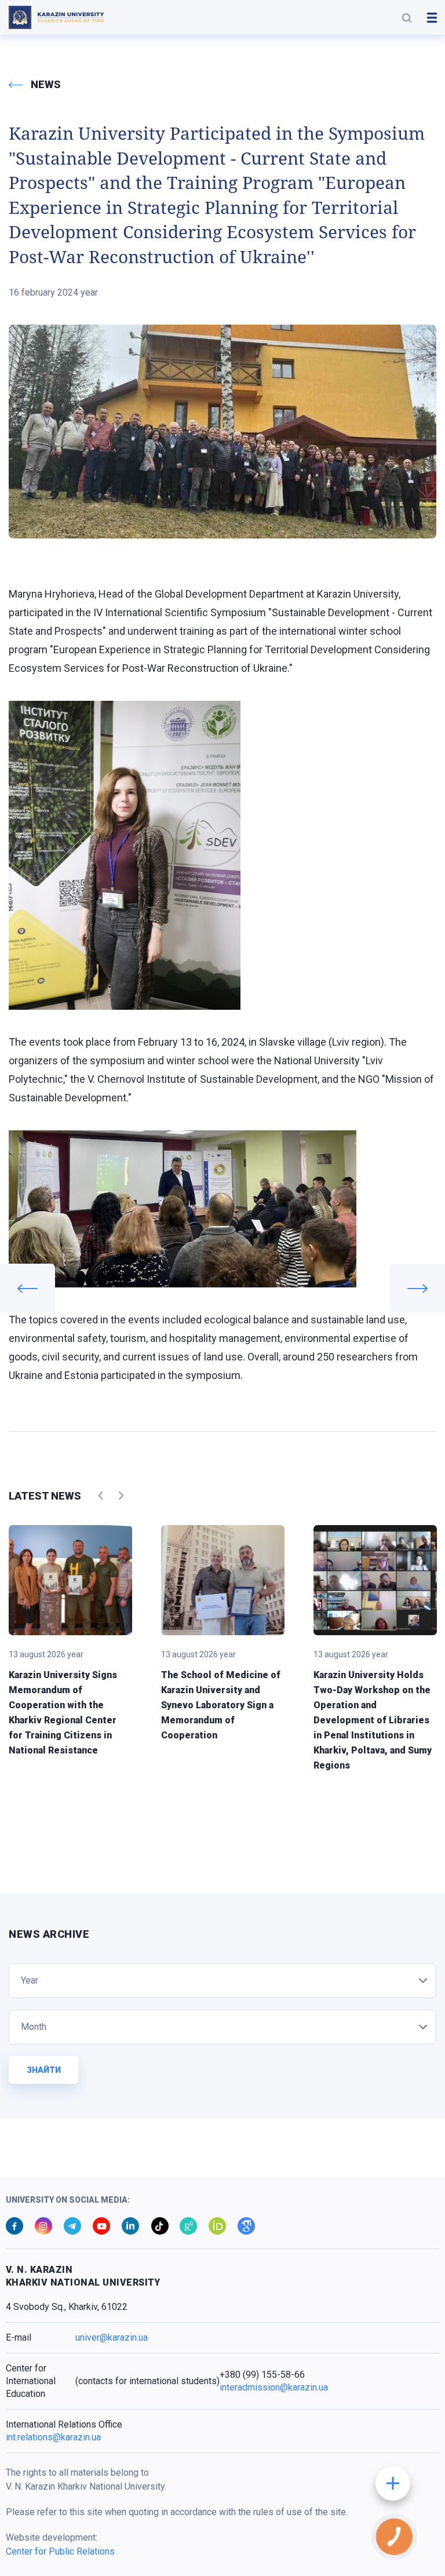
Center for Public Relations (60, 2551)
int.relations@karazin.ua (53, 2437)
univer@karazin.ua (112, 2337)
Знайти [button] (44, 2070)
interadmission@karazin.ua (274, 2387)
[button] (407, 17)
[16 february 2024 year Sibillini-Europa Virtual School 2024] (417, 1288)
